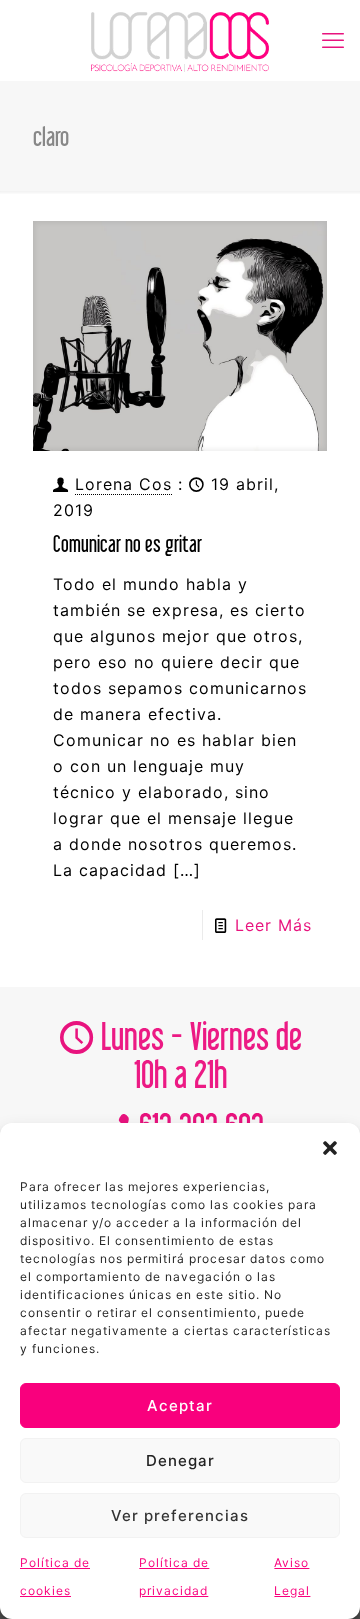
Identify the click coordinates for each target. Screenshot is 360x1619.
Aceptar (180, 1405)
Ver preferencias (180, 1515)
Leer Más (273, 925)
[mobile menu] (333, 40)
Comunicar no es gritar (127, 543)
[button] (330, 1148)
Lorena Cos (123, 484)
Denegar (180, 1460)
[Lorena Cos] (180, 40)
